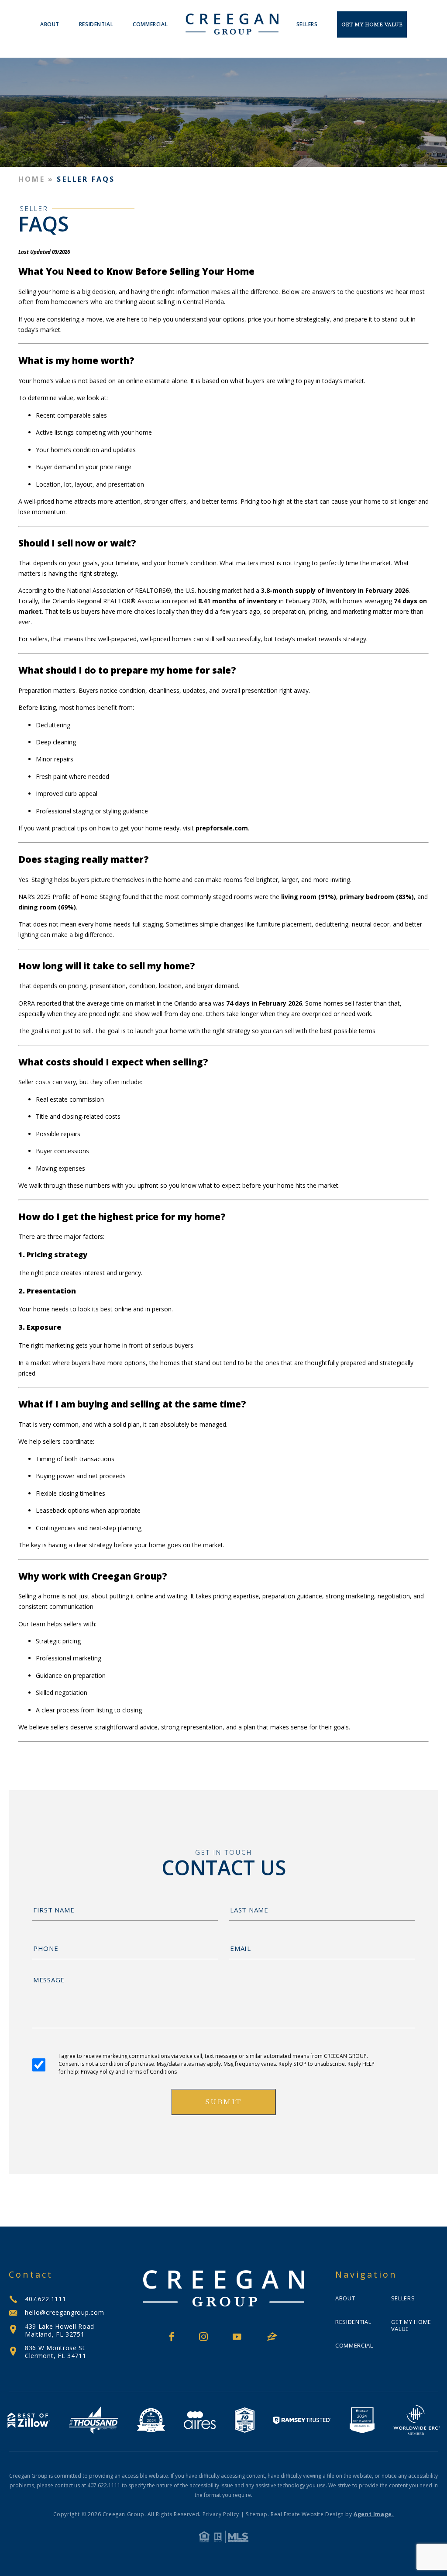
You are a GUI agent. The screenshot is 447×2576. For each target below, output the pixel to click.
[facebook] (172, 2337)
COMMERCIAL (150, 24)
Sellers (307, 24)
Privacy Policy (221, 2514)
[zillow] (272, 2337)
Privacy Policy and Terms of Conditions (129, 2072)
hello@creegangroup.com (64, 2312)
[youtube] (237, 2337)
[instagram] (203, 2337)
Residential (96, 24)
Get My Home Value (372, 24)
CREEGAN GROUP (345, 2056)
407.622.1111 (45, 2299)
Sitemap (257, 2514)
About (50, 24)
